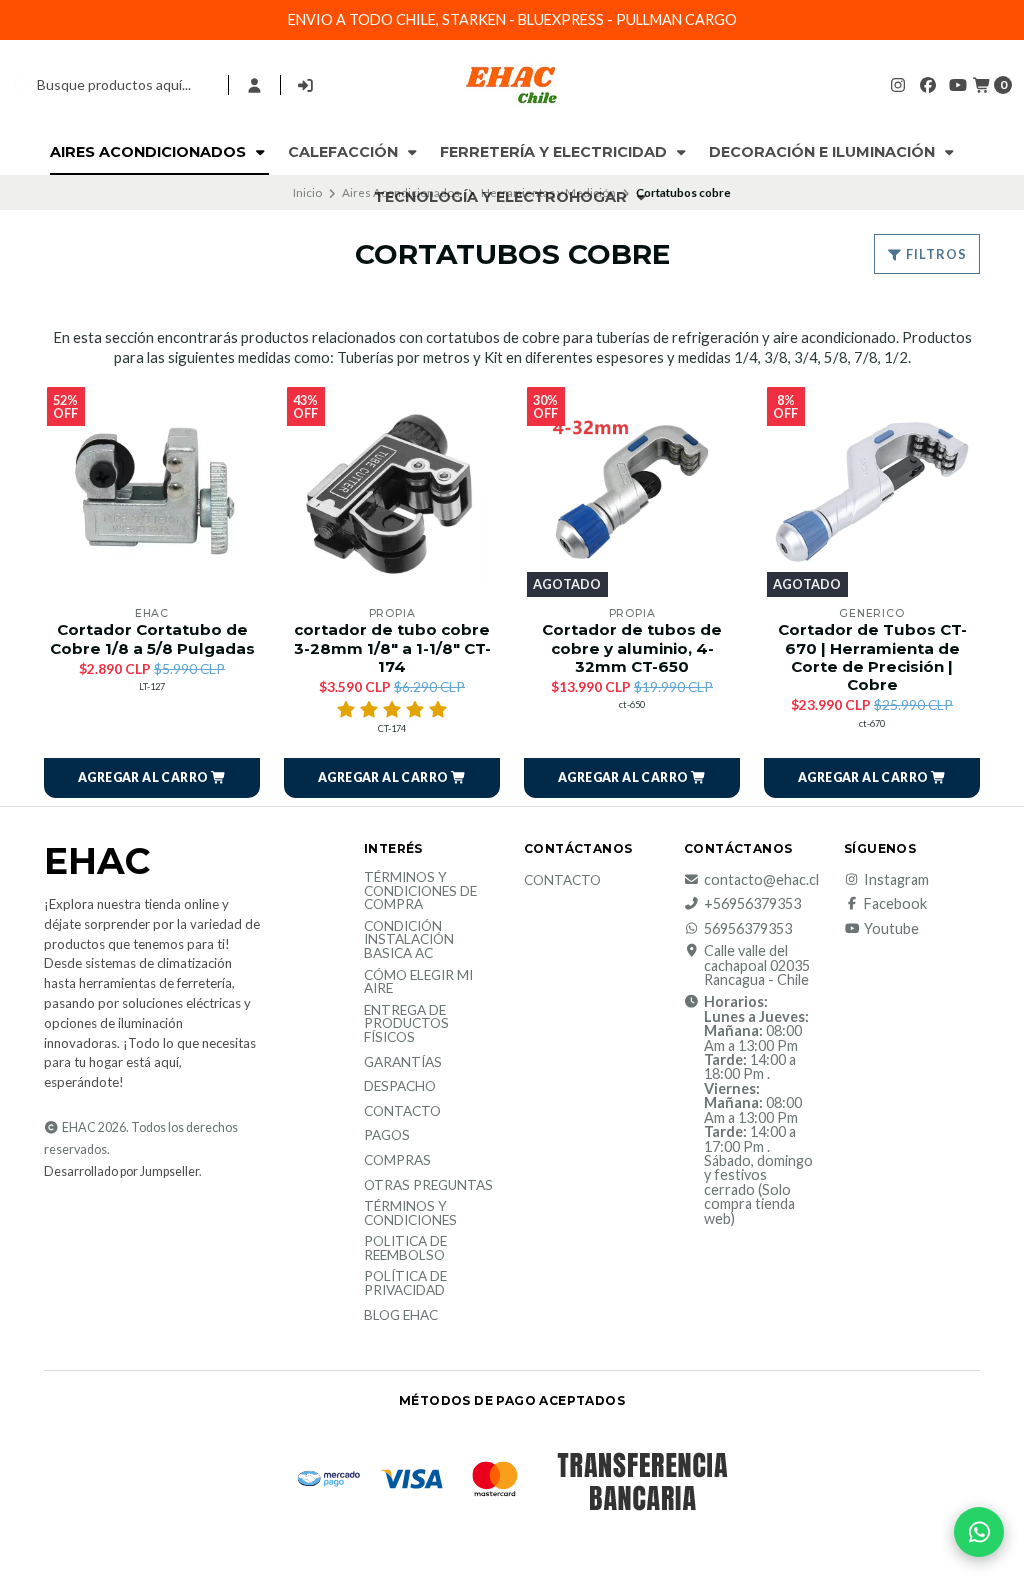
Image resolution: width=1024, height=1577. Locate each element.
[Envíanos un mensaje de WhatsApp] (979, 1532)
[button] (152, 778)
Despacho (400, 1087)
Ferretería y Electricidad (555, 152)
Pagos (387, 1136)
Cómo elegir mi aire (418, 982)
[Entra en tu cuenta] (254, 85)
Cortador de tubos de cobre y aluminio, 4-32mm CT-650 (632, 648)
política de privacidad (405, 1283)
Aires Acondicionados (150, 152)
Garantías (403, 1063)
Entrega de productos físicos (406, 1024)
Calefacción (345, 152)
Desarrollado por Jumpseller (121, 1171)
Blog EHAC (401, 1316)
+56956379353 (752, 904)
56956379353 (748, 929)
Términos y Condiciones (410, 1213)
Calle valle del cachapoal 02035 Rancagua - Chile (757, 965)
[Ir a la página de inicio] (512, 85)
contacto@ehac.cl (761, 880)
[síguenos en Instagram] (898, 84)
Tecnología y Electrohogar (502, 197)
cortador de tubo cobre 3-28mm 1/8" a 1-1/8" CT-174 (392, 648)
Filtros (935, 254)
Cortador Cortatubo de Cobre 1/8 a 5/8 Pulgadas (152, 639)
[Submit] (22, 85)
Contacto (402, 1112)
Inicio (307, 192)
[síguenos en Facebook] (928, 84)
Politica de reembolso (405, 1248)
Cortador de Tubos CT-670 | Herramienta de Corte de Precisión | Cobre (872, 657)
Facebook (895, 904)
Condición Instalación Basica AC (409, 940)
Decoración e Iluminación (824, 152)
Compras (397, 1161)
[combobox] (112, 85)
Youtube (891, 929)
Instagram (896, 880)
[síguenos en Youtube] (958, 84)
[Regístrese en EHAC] (306, 85)
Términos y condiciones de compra (420, 891)
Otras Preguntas (428, 1186)
